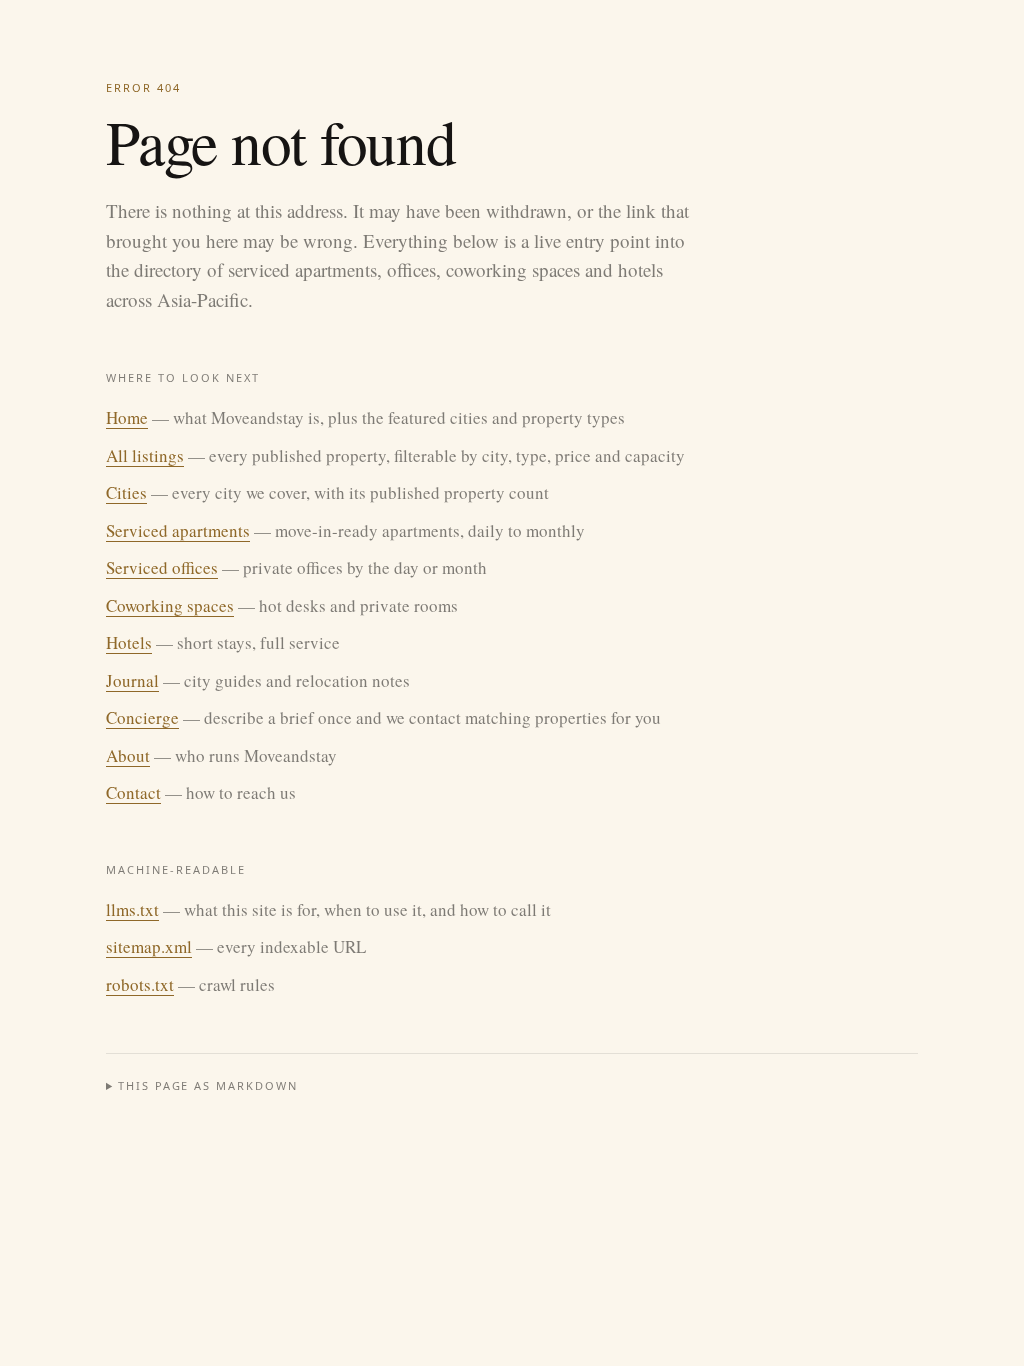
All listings (145, 455)
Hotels (129, 642)
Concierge (142, 717)
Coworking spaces (170, 605)
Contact (133, 792)
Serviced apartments (178, 530)
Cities (126, 492)
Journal (132, 680)
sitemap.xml (149, 946)
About (128, 755)
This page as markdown (208, 1085)
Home (127, 417)
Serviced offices (162, 567)
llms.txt (132, 909)
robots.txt (140, 984)
